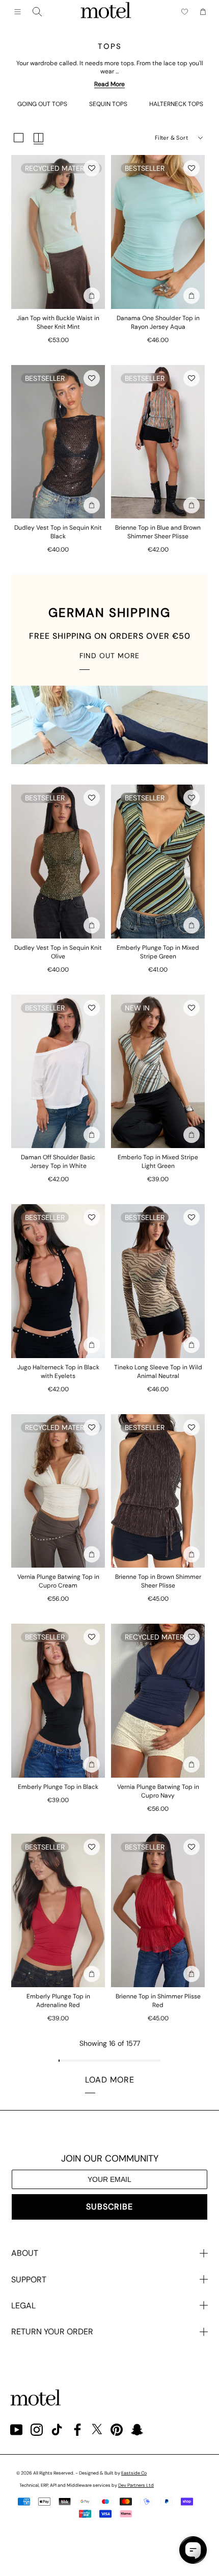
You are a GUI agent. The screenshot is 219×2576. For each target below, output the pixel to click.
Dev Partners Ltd (136, 2485)
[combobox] (37, 12)
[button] (92, 168)
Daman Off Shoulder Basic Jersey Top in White (58, 1162)
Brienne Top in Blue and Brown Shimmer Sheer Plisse (158, 532)
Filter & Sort (171, 138)
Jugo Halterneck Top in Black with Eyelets (58, 1372)
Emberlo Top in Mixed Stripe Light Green (158, 1162)
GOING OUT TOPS (42, 104)
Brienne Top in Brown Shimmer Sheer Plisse (158, 1581)
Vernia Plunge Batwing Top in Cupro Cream (58, 1581)
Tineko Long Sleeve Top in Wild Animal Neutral (158, 1372)
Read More (109, 84)
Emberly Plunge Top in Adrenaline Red (58, 2001)
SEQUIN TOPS (108, 104)
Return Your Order (52, 2332)
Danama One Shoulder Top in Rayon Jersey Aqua (158, 322)
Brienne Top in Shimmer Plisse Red (158, 2001)
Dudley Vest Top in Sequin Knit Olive (58, 952)
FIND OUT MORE (109, 656)
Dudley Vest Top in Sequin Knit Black (58, 532)
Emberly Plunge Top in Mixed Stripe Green (158, 952)
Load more (110, 2080)
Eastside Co (134, 2473)
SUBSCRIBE (109, 2207)
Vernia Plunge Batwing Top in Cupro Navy (158, 1791)
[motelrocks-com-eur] (106, 12)
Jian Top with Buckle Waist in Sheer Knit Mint (58, 322)
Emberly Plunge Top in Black (58, 1787)
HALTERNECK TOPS (176, 104)
